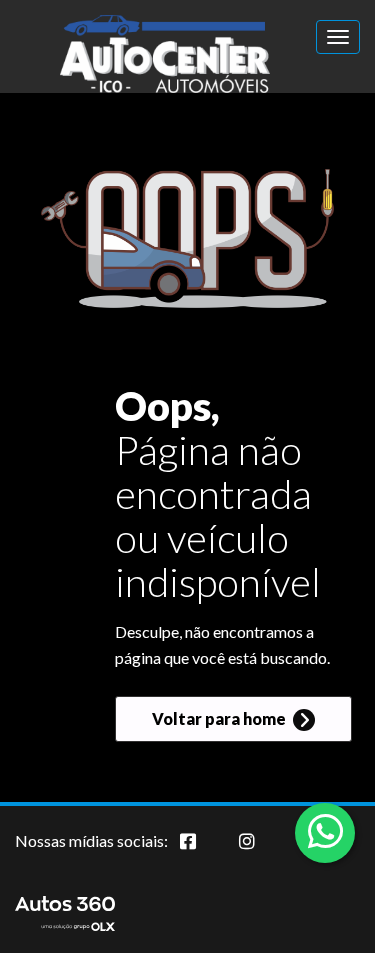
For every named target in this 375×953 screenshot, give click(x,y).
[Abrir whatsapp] (325, 831)
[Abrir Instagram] (263, 852)
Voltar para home (220, 718)
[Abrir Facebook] (204, 852)
